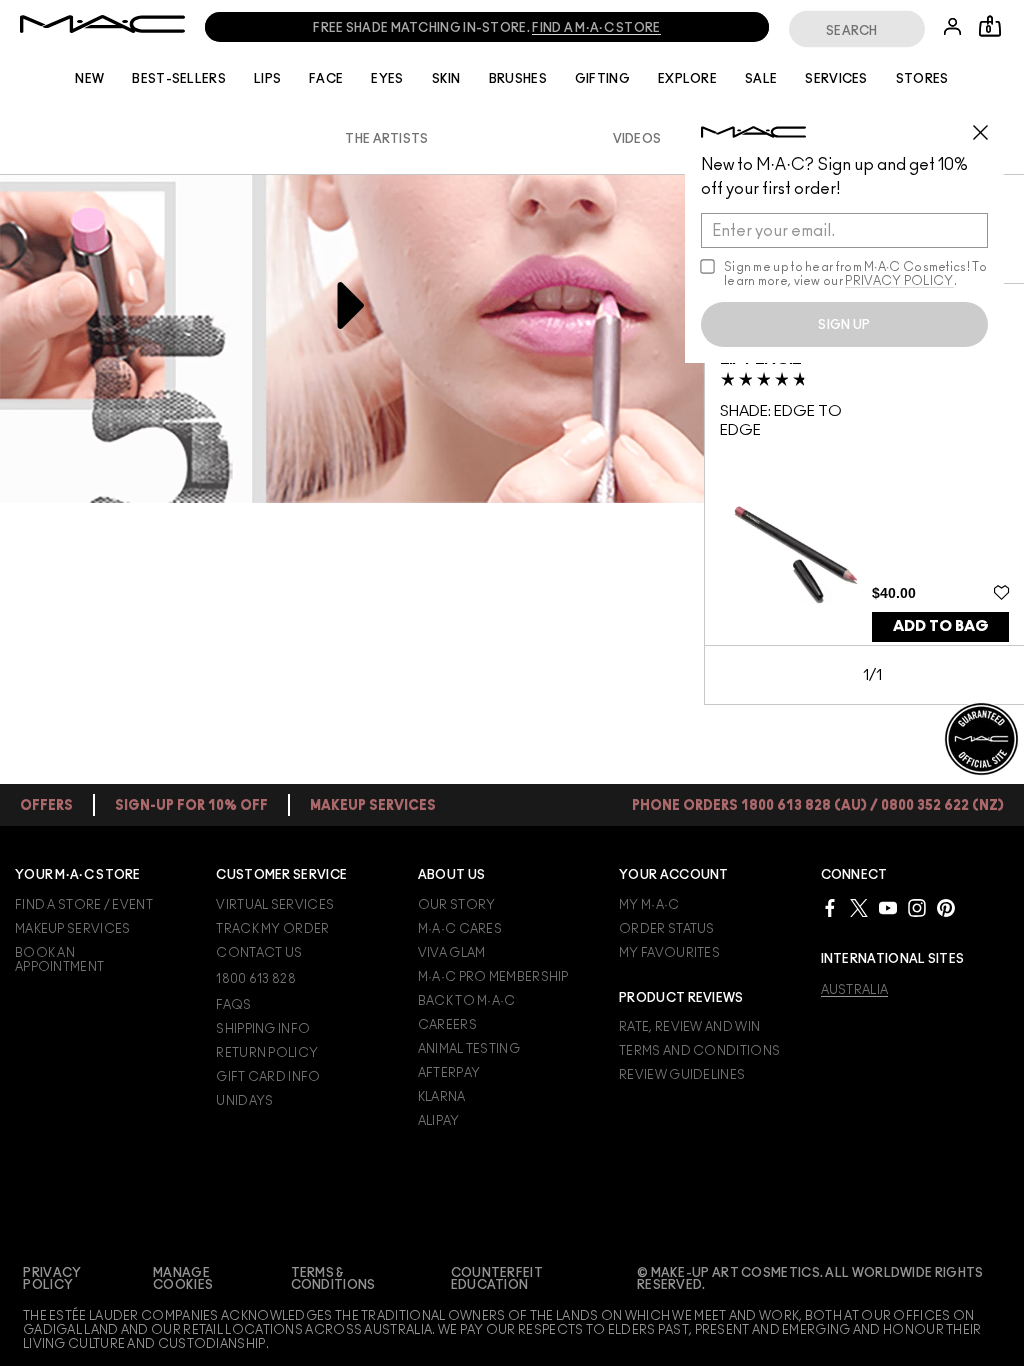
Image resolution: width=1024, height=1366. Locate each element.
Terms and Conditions (699, 1051)
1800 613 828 (295, 28)
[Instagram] (917, 907)
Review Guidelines (682, 1075)
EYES (387, 79)
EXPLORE (687, 79)
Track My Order (272, 929)
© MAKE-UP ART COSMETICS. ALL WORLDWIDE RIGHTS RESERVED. (810, 1279)
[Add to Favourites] (1001, 592)
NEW (89, 79)
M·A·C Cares (460, 929)
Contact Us (259, 953)
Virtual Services (275, 905)
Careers (447, 1025)
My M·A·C (649, 905)
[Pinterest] (946, 907)
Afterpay (449, 1073)
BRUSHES (518, 79)
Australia (855, 990)
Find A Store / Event (84, 905)
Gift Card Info (268, 1077)
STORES (922, 79)
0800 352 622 (520, 28)
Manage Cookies (183, 1279)
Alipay (439, 1121)
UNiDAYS (244, 1101)
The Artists (386, 139)
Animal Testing (469, 1049)
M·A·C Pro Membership (493, 977)
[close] (989, 125)
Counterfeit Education (497, 1279)
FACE (326, 79)
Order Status (667, 929)
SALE (761, 79)
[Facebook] (830, 907)
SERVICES (836, 79)
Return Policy (267, 1053)
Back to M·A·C (467, 1001)
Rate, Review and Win (689, 1027)
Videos (637, 139)
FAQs (233, 1005)
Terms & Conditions (333, 1279)
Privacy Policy (52, 1279)
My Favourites (669, 953)
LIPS (267, 79)
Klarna (442, 1097)
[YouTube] (888, 907)
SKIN (446, 79)
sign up (844, 325)
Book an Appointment (59, 960)
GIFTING (602, 79)
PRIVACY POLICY (899, 281)
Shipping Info (263, 1029)
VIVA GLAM (452, 953)
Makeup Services (73, 929)
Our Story (457, 905)
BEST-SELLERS (179, 79)
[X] (859, 907)
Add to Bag (941, 626)
